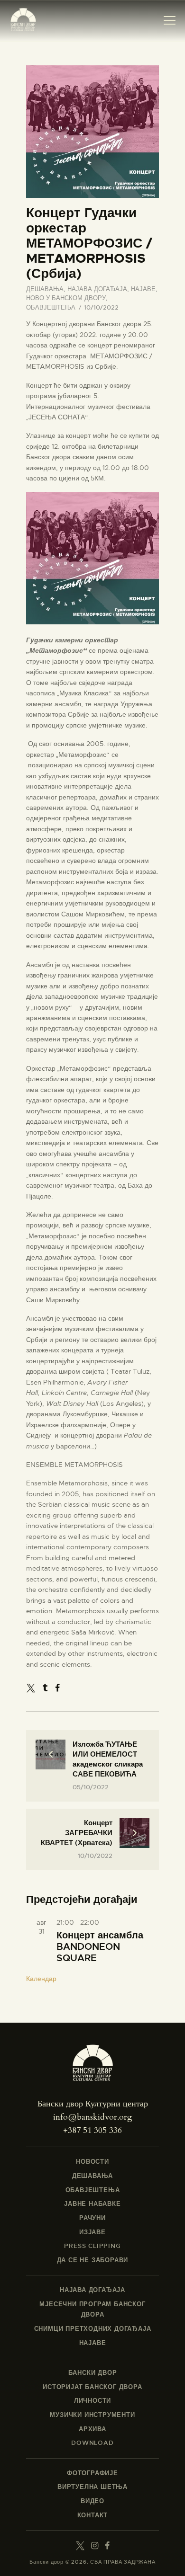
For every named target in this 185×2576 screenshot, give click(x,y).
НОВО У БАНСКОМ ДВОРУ (66, 298)
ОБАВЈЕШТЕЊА (51, 307)
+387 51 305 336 (92, 2130)
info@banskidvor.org (93, 2117)
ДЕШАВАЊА (45, 289)
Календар (41, 1979)
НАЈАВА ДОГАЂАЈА (97, 289)
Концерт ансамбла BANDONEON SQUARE (100, 1947)
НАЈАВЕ (143, 289)
